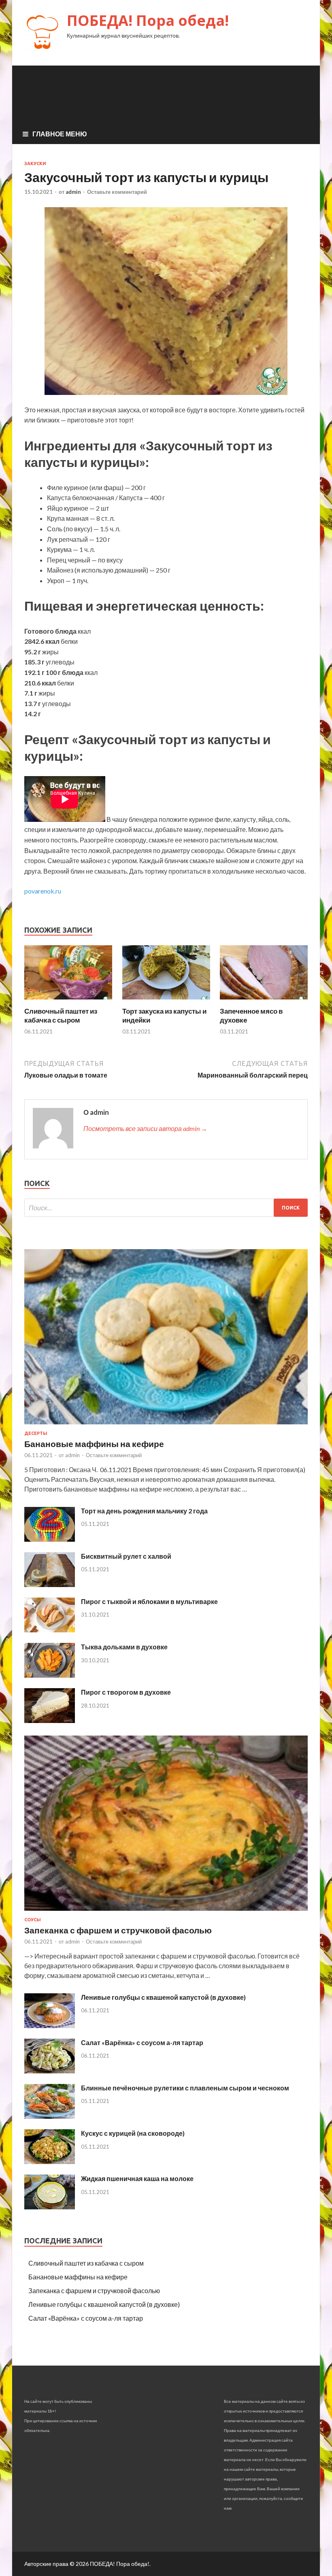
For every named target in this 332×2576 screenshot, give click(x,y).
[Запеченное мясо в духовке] (264, 1002)
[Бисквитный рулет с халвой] (50, 1584)
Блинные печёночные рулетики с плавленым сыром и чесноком (185, 2088)
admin (73, 192)
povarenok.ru (43, 891)
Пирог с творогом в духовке (126, 1692)
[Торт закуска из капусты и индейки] (166, 1002)
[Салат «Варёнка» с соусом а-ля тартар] (50, 2071)
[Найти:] (166, 1208)
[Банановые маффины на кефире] (166, 1426)
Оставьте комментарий (117, 192)
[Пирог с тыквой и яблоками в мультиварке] (50, 1630)
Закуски (35, 163)
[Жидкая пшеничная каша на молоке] (50, 2207)
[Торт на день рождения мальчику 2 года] (50, 1539)
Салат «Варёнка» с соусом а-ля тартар (142, 2042)
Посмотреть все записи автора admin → (145, 1128)
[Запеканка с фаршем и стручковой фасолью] (166, 1912)
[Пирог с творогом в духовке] (50, 1720)
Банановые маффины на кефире (94, 1444)
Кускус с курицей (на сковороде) (133, 2133)
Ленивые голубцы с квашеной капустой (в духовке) (163, 1997)
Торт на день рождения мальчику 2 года (144, 1511)
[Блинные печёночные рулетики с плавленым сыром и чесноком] (50, 2116)
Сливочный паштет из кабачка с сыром (61, 1015)
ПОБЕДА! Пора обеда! (148, 20)
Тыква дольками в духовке (124, 1647)
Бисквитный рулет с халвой (126, 1556)
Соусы (33, 1920)
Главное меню (60, 134)
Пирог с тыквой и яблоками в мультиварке (149, 1601)
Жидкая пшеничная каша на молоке (137, 2178)
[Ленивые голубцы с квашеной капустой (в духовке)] (50, 2025)
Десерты (36, 1433)
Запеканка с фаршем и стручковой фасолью (118, 1930)
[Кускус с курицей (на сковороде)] (50, 2161)
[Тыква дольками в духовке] (50, 1675)
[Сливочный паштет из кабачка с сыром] (68, 1002)
